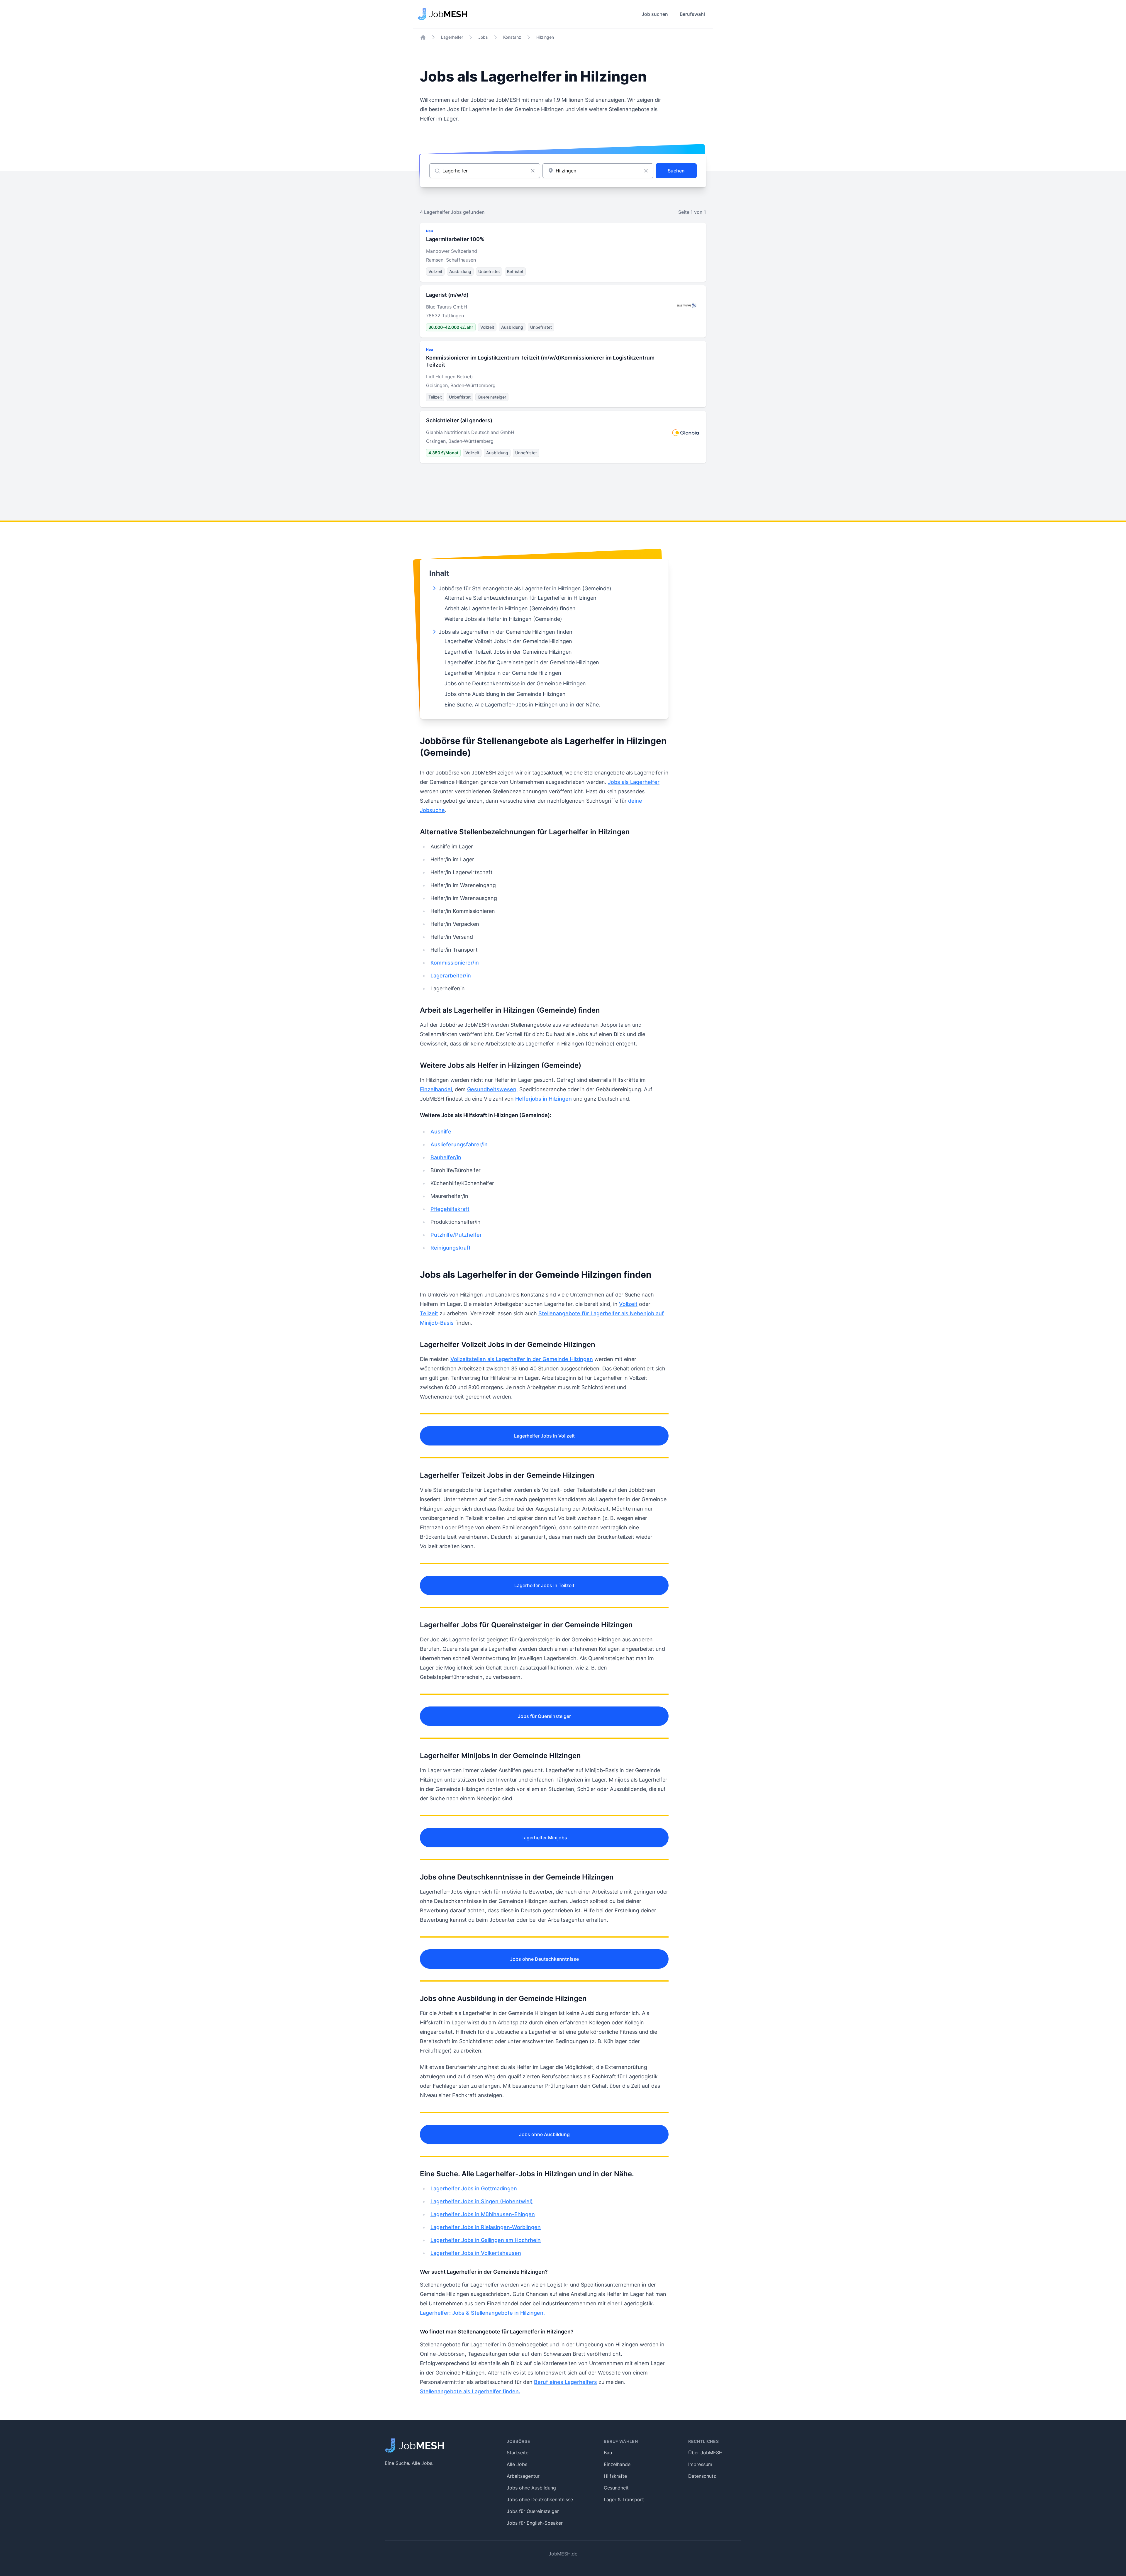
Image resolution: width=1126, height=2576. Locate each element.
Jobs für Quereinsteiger (544, 1716)
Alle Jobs (517, 2464)
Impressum (700, 2464)
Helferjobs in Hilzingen (544, 1099)
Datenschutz (702, 2476)
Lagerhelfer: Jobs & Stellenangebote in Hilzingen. (482, 2313)
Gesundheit (616, 2488)
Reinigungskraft (451, 1248)
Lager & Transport (624, 2499)
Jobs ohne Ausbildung (544, 2134)
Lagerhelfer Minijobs (544, 1838)
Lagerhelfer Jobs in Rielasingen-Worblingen (486, 2227)
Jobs (483, 37)
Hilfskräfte (615, 2476)
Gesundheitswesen (492, 1089)
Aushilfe (441, 1132)
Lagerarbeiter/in (451, 976)
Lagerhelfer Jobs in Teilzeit (544, 1585)
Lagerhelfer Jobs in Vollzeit (544, 1436)
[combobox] (598, 171)
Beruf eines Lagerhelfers (565, 2382)
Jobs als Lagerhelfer (634, 782)
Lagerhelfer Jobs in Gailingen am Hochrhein (486, 2240)
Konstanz (512, 37)
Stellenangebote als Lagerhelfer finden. (470, 2391)
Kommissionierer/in (455, 963)
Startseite (518, 2453)
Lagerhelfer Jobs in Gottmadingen (474, 2188)
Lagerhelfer (452, 37)
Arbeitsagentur (523, 2476)
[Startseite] (423, 37)
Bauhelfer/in (446, 1157)
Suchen (676, 171)
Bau (608, 2453)
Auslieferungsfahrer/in (459, 1144)
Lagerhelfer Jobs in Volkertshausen (476, 2253)
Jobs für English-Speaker (535, 2523)
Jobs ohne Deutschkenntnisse (544, 1959)
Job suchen (655, 14)
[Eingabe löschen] (533, 171)
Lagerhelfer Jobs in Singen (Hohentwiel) (482, 2201)
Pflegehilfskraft (450, 1209)
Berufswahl (692, 14)
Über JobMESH (705, 2453)
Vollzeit (628, 1304)
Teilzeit (429, 1313)
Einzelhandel (436, 1089)
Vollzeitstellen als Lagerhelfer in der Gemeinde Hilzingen (522, 1359)
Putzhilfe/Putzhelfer (456, 1235)
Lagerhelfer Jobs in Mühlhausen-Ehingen (483, 2214)
